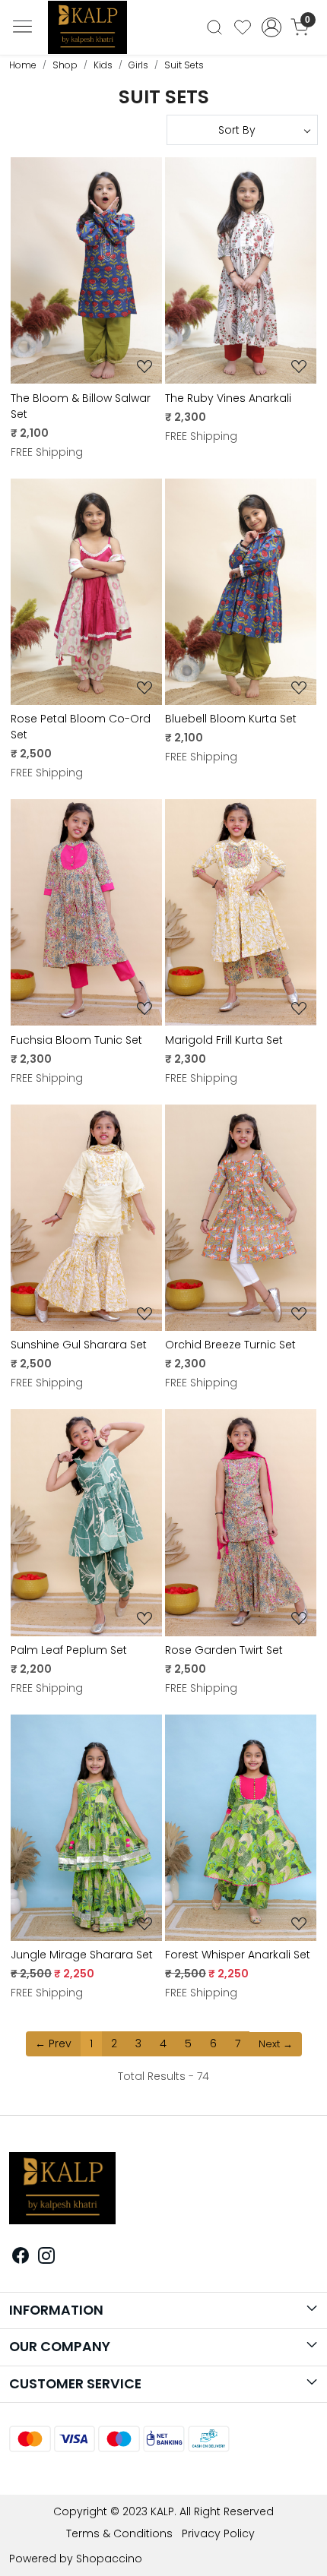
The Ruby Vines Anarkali (228, 398)
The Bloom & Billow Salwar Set (81, 406)
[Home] (94, 32)
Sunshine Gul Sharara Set (79, 1345)
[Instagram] (46, 2258)
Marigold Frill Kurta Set (224, 1040)
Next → (276, 2044)
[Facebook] (21, 2258)
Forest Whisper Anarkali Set (238, 1955)
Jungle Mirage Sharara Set (82, 1955)
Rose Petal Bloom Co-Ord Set (81, 727)
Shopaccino (109, 2559)
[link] (215, 27)
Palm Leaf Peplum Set (69, 1650)
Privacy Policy (218, 2533)
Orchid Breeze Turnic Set (230, 1345)
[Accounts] (271, 27)
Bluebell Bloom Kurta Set (231, 719)
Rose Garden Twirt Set (224, 1650)
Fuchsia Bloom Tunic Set (76, 1040)
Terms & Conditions (119, 2533)
